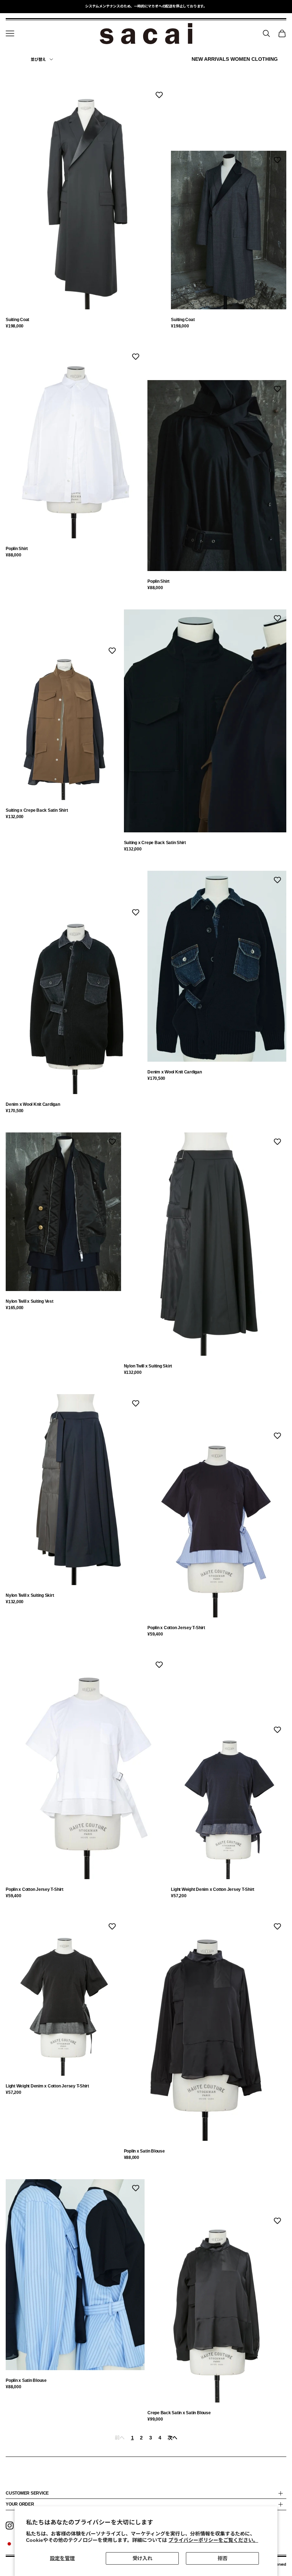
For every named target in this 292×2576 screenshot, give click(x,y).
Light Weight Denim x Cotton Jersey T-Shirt (213, 1889)
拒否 (223, 2558)
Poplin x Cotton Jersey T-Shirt (176, 1628)
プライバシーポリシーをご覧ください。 (213, 2540)
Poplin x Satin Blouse (144, 2151)
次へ (172, 2438)
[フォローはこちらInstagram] (10, 2526)
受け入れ (142, 2558)
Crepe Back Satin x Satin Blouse (179, 2413)
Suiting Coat (17, 320)
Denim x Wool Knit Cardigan (33, 1104)
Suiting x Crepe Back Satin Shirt (37, 810)
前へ (119, 2438)
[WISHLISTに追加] (159, 95)
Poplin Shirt (17, 549)
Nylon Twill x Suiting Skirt (148, 1366)
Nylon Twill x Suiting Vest (30, 1301)
